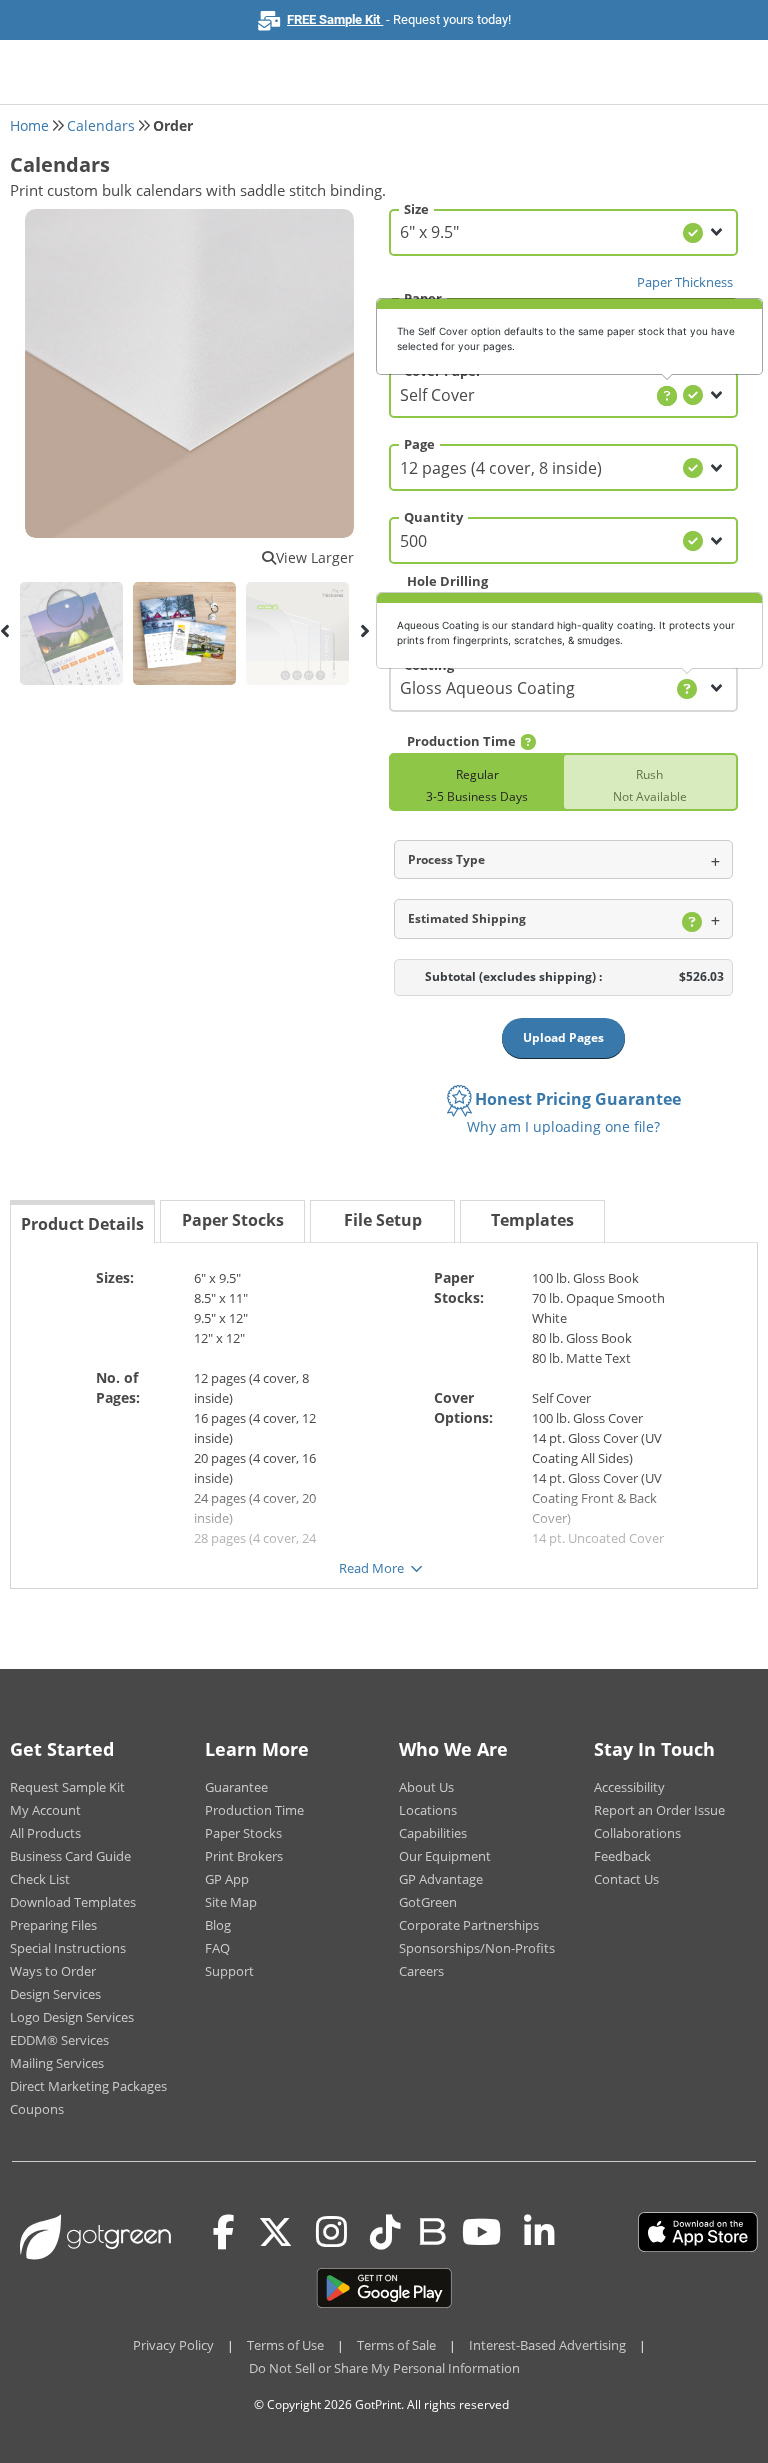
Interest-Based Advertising (547, 2345)
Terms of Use (285, 2345)
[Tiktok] (385, 2232)
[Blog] (431, 2230)
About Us (426, 1787)
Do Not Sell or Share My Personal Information (384, 2368)
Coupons (37, 2109)
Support (229, 1971)
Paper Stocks (243, 1833)
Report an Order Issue (659, 1810)
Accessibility (629, 1787)
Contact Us (626, 1879)
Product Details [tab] (82, 1224)
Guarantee (236, 1787)
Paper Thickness (685, 282)
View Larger (315, 557)
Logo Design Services (72, 2017)
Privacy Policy (173, 2345)
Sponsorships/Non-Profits (477, 1948)
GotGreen (428, 1902)
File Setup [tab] (383, 1220)
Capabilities (433, 1833)
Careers (421, 1971)
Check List (40, 1879)
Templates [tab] (532, 1220)
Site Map (231, 1902)
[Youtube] (481, 2232)
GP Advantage (441, 1879)
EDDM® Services (59, 2040)
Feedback (622, 1856)
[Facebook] (224, 2232)
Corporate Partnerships (469, 1925)
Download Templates (73, 1902)
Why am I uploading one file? (563, 1126)
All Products (45, 1833)
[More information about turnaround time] (528, 742)
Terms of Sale (396, 2345)
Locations (428, 1810)
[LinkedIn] (539, 2232)
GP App (227, 1879)
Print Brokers (244, 1856)
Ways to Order (53, 1971)
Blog (218, 1925)
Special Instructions (68, 1948)
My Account (45, 1810)
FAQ (217, 1948)
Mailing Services (57, 2063)
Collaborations (637, 1833)
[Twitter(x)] (275, 2232)
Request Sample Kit (67, 1787)
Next (364, 631)
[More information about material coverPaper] (667, 396)
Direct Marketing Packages (88, 2086)
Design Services (55, 1994)
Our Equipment (445, 1856)
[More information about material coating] (687, 689)
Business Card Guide (70, 1856)
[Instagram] (331, 2232)
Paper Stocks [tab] (233, 1220)
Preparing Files (53, 1925)
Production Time (254, 1810)
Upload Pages (563, 1037)
